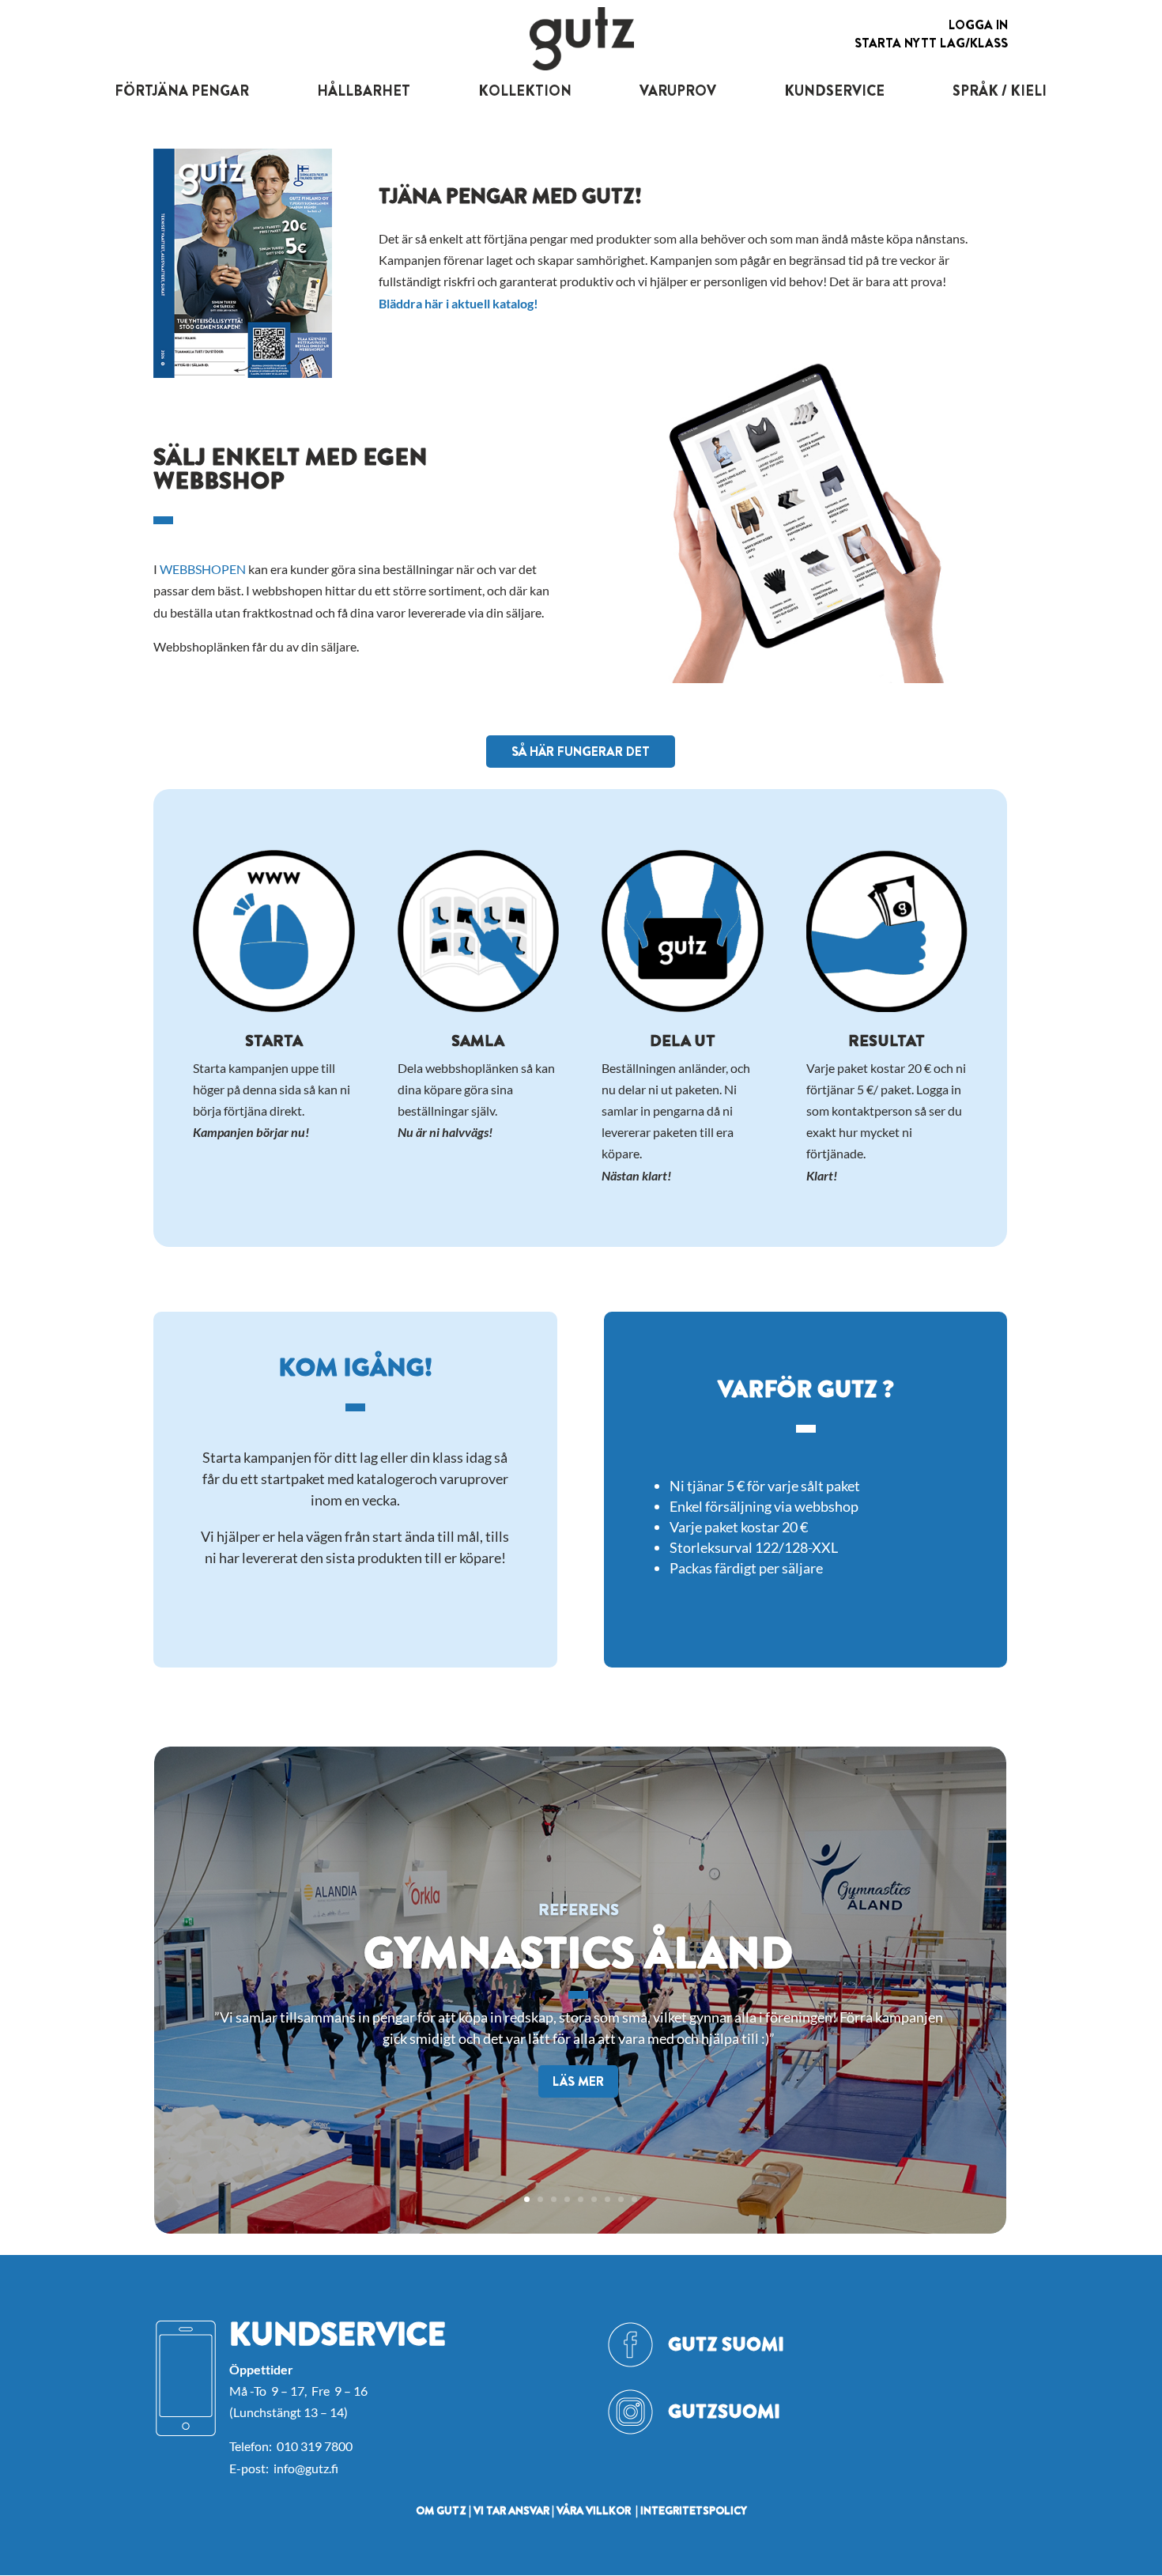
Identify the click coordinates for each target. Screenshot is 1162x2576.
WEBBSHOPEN (203, 569)
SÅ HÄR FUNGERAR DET (581, 752)
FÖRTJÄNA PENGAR (182, 91)
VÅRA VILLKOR (594, 2510)
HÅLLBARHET (364, 91)
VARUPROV (678, 91)
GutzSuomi (724, 2412)
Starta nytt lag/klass (931, 43)
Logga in (978, 25)
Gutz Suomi (726, 2344)
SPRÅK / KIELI (1000, 91)
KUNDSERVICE (834, 91)
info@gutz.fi (306, 2468)
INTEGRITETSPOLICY (694, 2510)
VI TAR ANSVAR (511, 2510)
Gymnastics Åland (578, 1953)
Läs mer (578, 2081)
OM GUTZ (441, 2510)
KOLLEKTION (525, 91)
